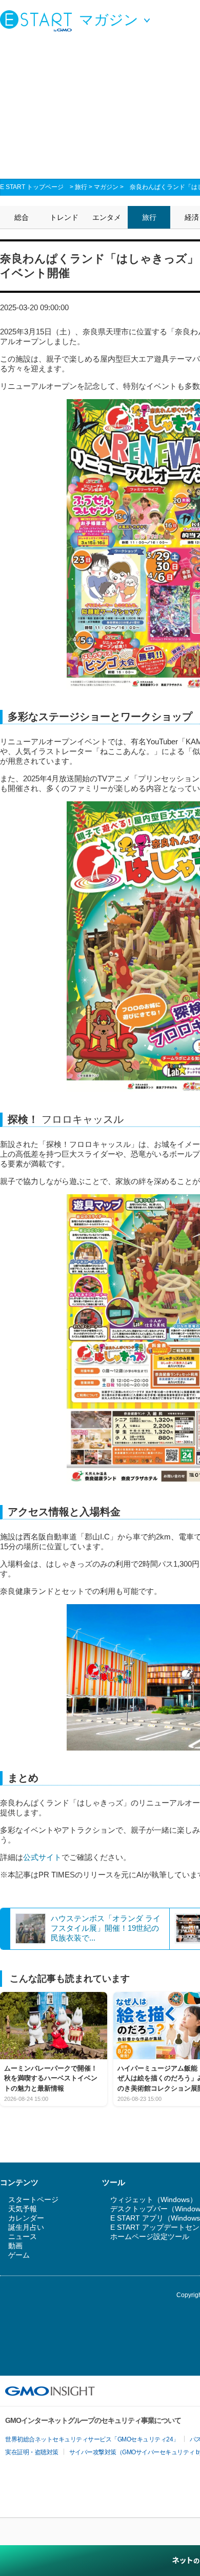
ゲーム (19, 2255)
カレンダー (26, 2218)
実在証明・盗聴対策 (32, 2452)
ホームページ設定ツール (150, 2236)
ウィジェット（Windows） (154, 2199)
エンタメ (107, 217)
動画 (15, 2246)
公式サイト (42, 1857)
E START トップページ (32, 187)
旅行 (81, 187)
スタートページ (33, 2199)
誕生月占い (26, 2227)
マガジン (106, 187)
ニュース (23, 2236)
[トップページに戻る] (38, 21)
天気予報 (23, 2209)
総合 (22, 217)
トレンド (64, 217)
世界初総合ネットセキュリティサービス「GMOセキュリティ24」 (92, 2439)
